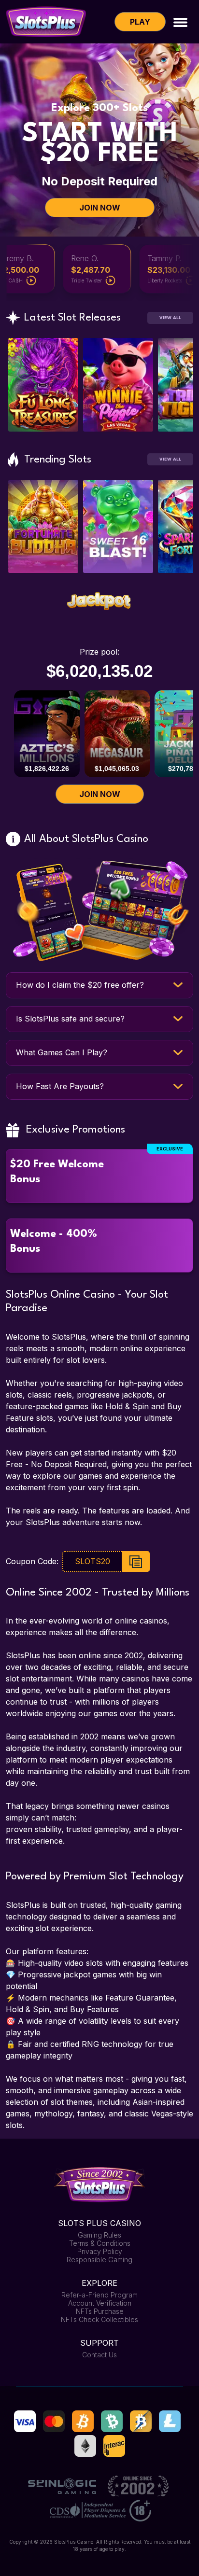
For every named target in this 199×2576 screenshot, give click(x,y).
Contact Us (99, 2355)
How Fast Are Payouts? (60, 1086)
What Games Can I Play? (62, 1052)
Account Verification (100, 2303)
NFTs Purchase (100, 2311)
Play (140, 22)
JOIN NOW (100, 208)
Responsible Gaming (99, 2260)
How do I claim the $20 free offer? (80, 985)
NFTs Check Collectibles (99, 2319)
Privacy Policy (100, 2251)
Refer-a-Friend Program (99, 2295)
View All (170, 318)
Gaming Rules (99, 2235)
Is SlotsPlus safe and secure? (70, 1019)
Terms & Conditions (100, 2243)
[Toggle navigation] (180, 21)
